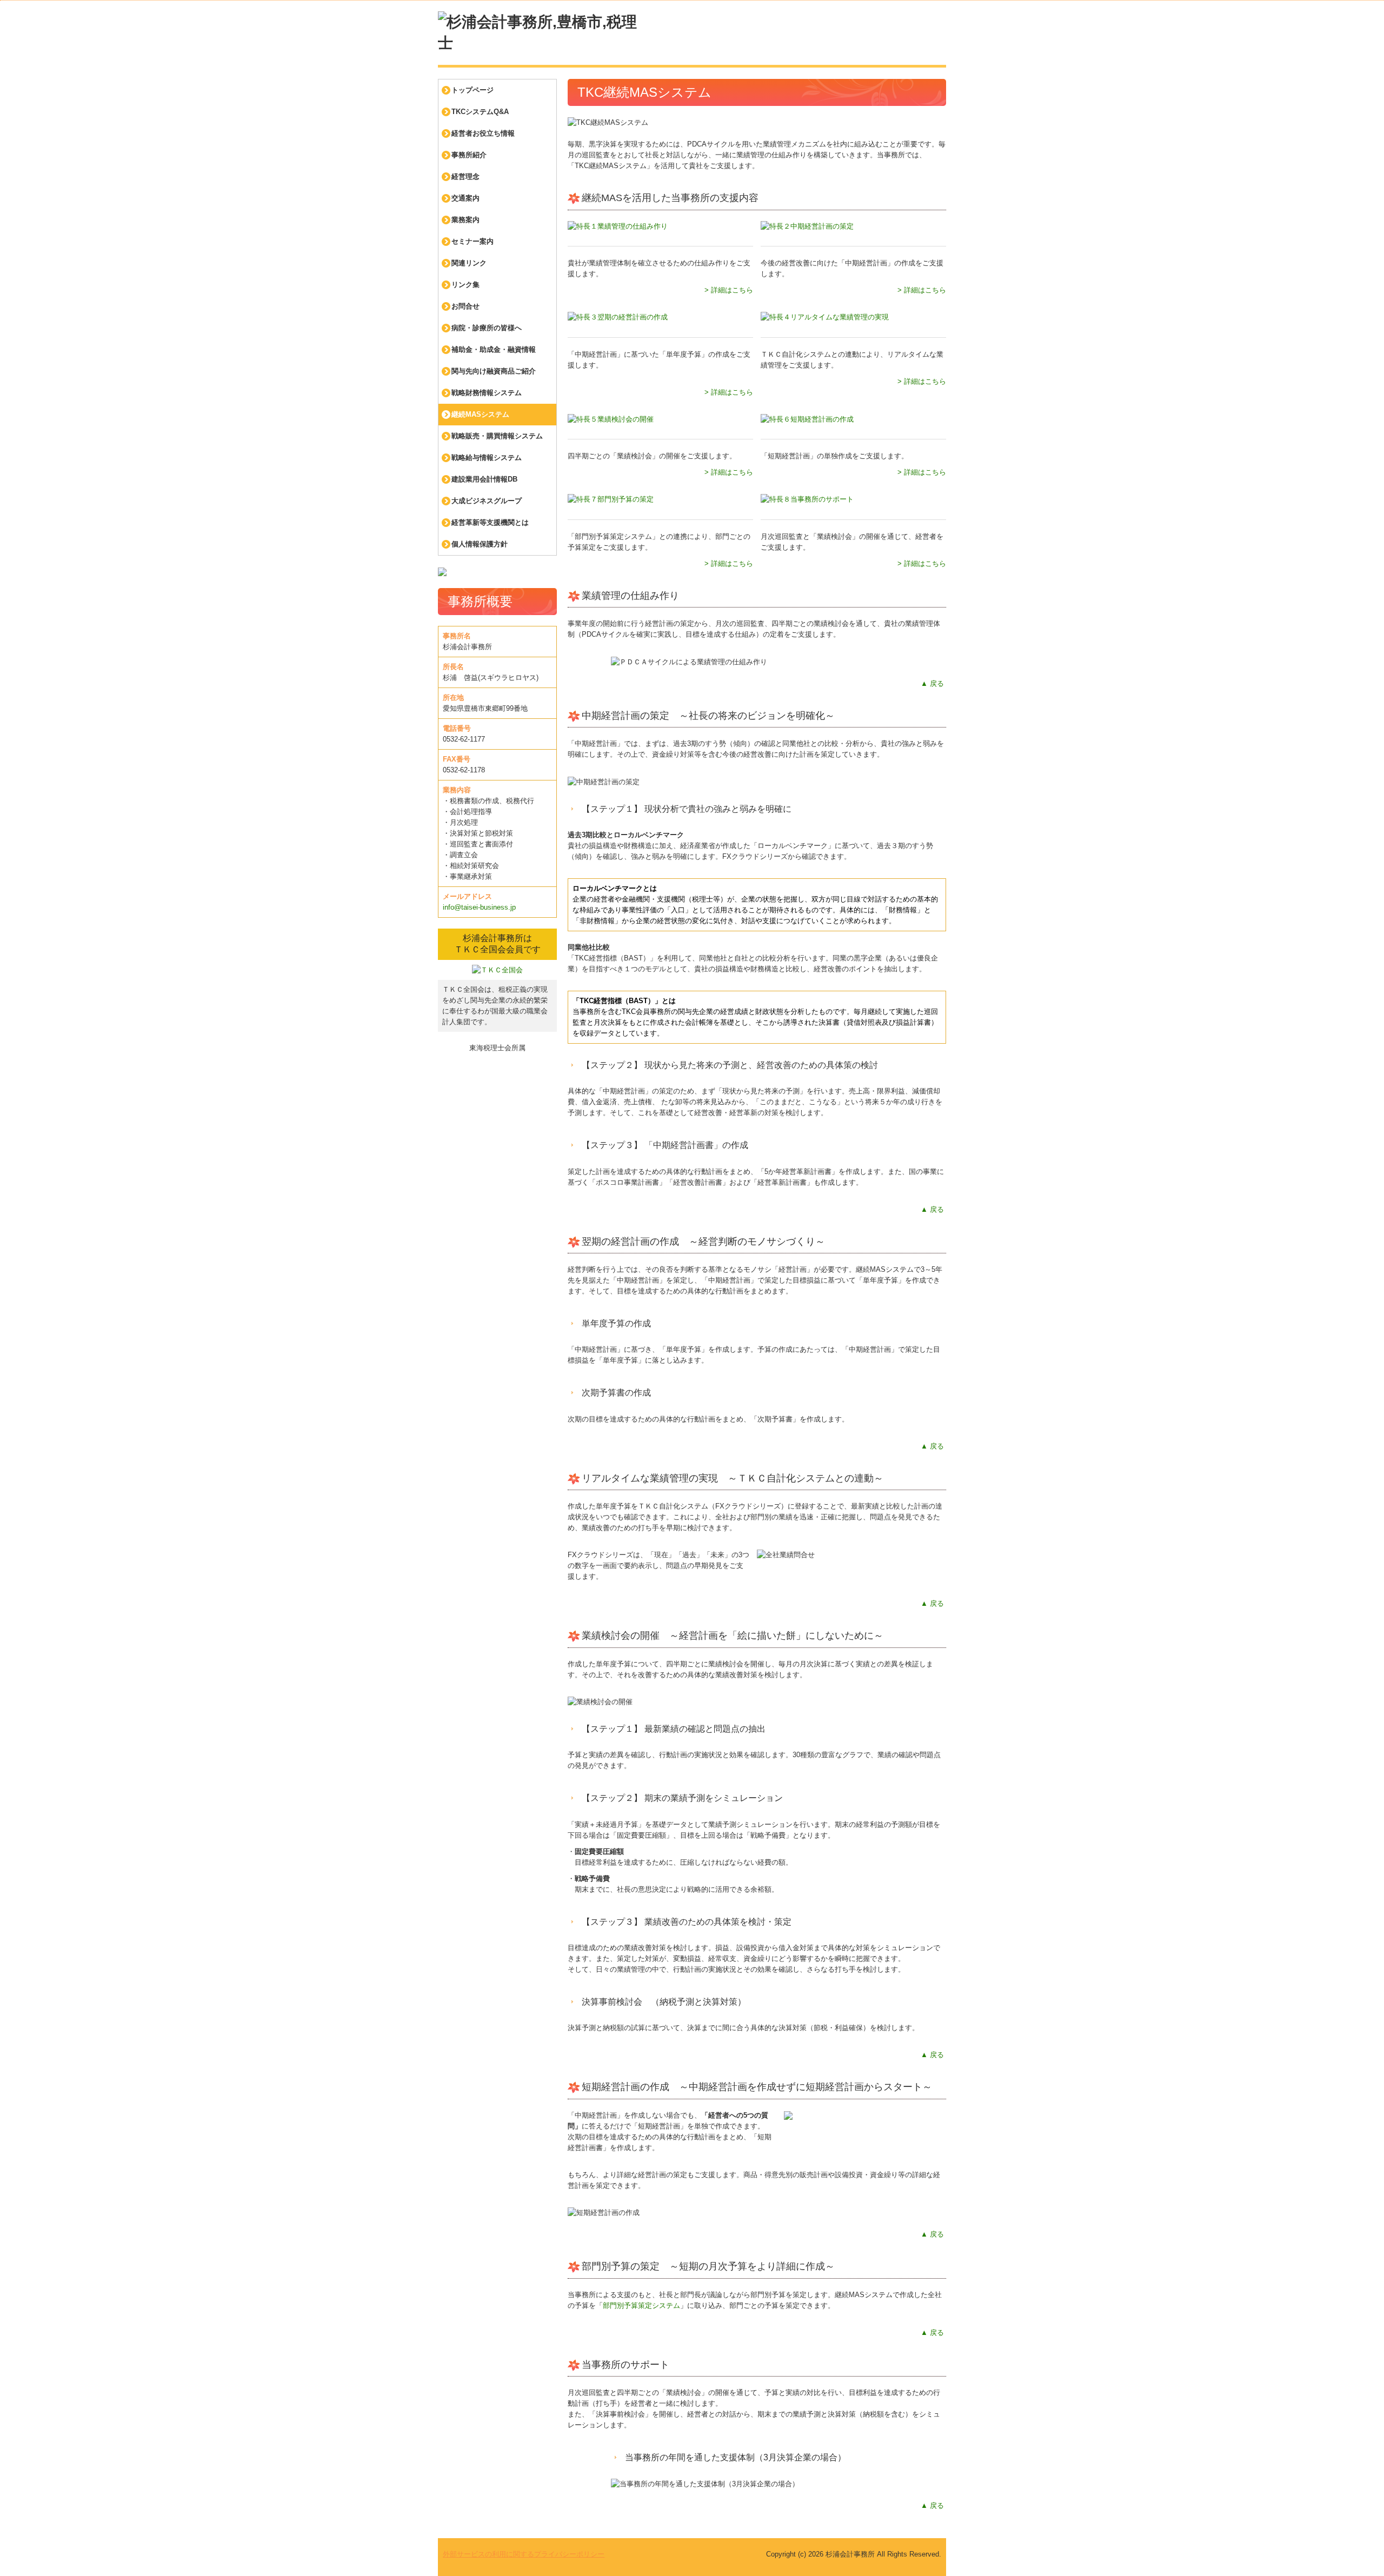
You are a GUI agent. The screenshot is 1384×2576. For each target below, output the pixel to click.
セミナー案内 (473, 241)
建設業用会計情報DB (484, 479)
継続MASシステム (480, 414)
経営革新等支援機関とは (490, 522)
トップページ (473, 90)
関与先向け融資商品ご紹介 (494, 371)
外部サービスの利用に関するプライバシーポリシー (524, 2554)
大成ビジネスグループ (487, 501)
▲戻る (932, 683)
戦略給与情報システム (487, 458)
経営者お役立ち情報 (483, 133)
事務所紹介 (469, 155)
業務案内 (465, 220)
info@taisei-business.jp (479, 907)
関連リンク (469, 263)
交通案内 (465, 198)
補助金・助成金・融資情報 (494, 349)
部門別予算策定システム (641, 2305)
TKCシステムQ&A (480, 112)
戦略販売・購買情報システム (497, 436)
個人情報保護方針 (480, 544)
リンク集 (465, 285)
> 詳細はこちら (729, 290)
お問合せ (465, 306)
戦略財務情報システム (487, 393)
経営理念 (465, 176)
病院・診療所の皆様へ (487, 328)
